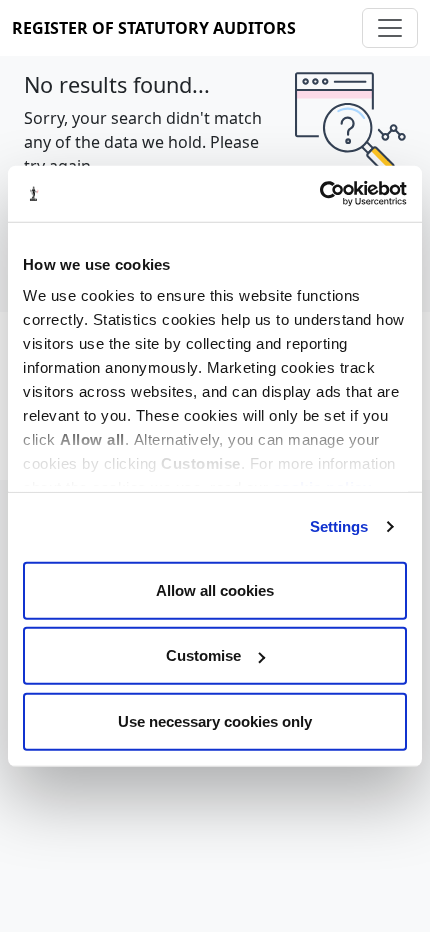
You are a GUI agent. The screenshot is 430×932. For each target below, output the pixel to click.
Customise (203, 655)
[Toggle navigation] (390, 28)
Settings (339, 526)
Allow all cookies (215, 589)
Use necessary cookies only (215, 720)
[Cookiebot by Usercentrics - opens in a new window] (319, 194)
